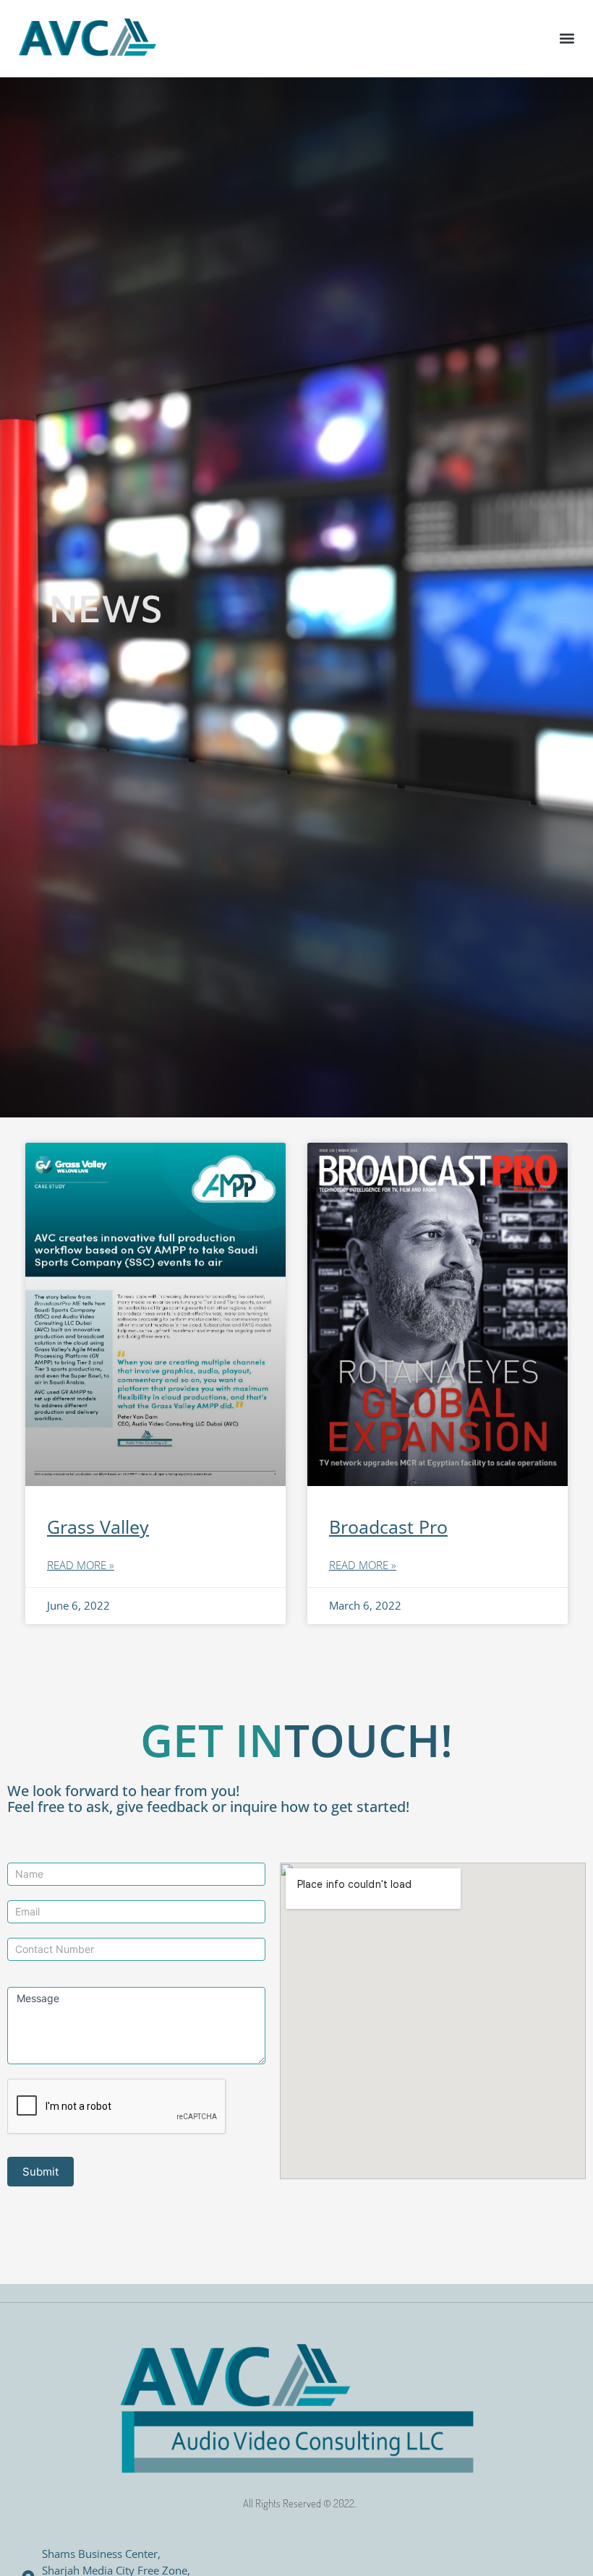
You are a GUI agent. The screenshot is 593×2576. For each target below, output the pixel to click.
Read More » (81, 1565)
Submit (40, 2172)
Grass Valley (98, 1527)
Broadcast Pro (388, 1527)
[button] (567, 39)
